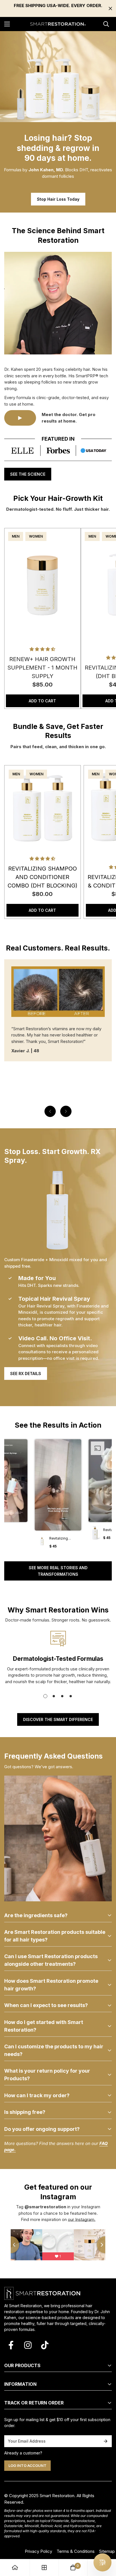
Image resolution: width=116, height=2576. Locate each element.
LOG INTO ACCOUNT (27, 2465)
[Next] (66, 1111)
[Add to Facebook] (11, 2345)
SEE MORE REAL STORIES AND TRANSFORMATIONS (58, 1571)
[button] (58, 1496)
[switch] (105, 2570)
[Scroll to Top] (106, 2537)
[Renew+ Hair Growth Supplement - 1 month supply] (43, 585)
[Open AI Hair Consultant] (102, 2562)
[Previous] (50, 1111)
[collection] (44, 2568)
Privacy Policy (38, 2551)
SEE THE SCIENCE (28, 474)
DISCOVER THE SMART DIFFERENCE (58, 1719)
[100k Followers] (28, 2345)
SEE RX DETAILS (26, 1373)
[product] (15, 2568)
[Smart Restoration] (58, 24)
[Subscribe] (106, 2441)
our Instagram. (82, 2219)
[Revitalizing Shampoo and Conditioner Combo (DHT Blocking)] (43, 808)
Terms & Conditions (76, 2551)
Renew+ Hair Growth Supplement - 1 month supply (42, 668)
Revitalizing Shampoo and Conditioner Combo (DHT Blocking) (43, 877)
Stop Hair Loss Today (58, 199)
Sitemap (107, 2551)
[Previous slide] (11, 2245)
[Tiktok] (45, 2345)
